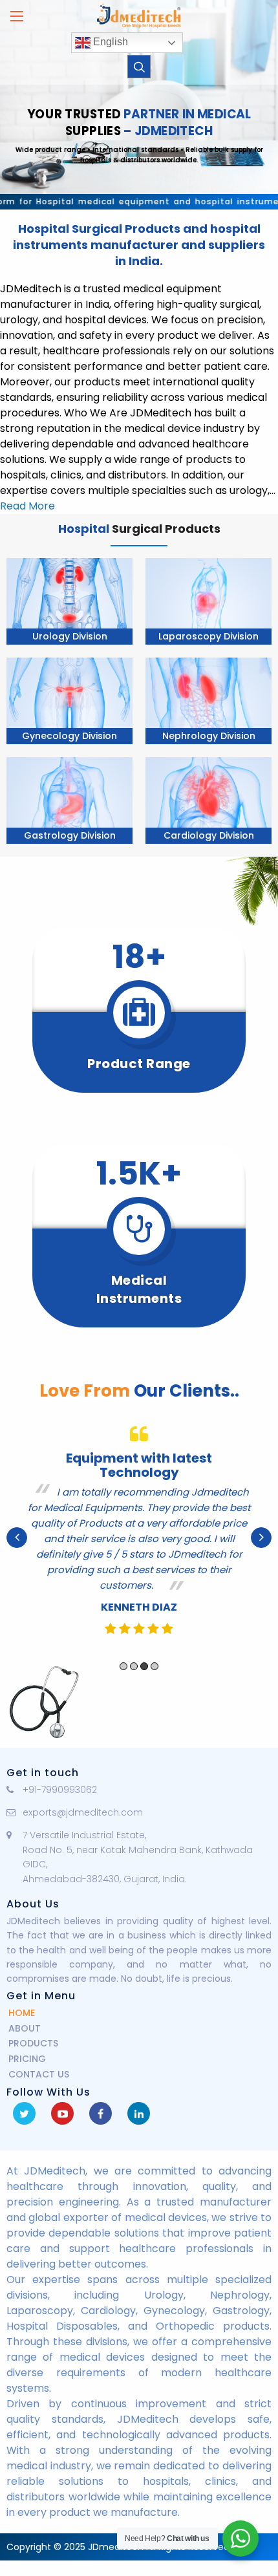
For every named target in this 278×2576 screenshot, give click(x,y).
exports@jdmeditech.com (83, 1812)
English (109, 42)
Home (22, 2013)
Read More (27, 506)
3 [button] (144, 1666)
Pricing (27, 2059)
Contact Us (39, 2074)
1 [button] (123, 1666)
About (25, 2028)
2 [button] (134, 1666)
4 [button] (155, 1666)
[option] (139, 1538)
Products (33, 2043)
